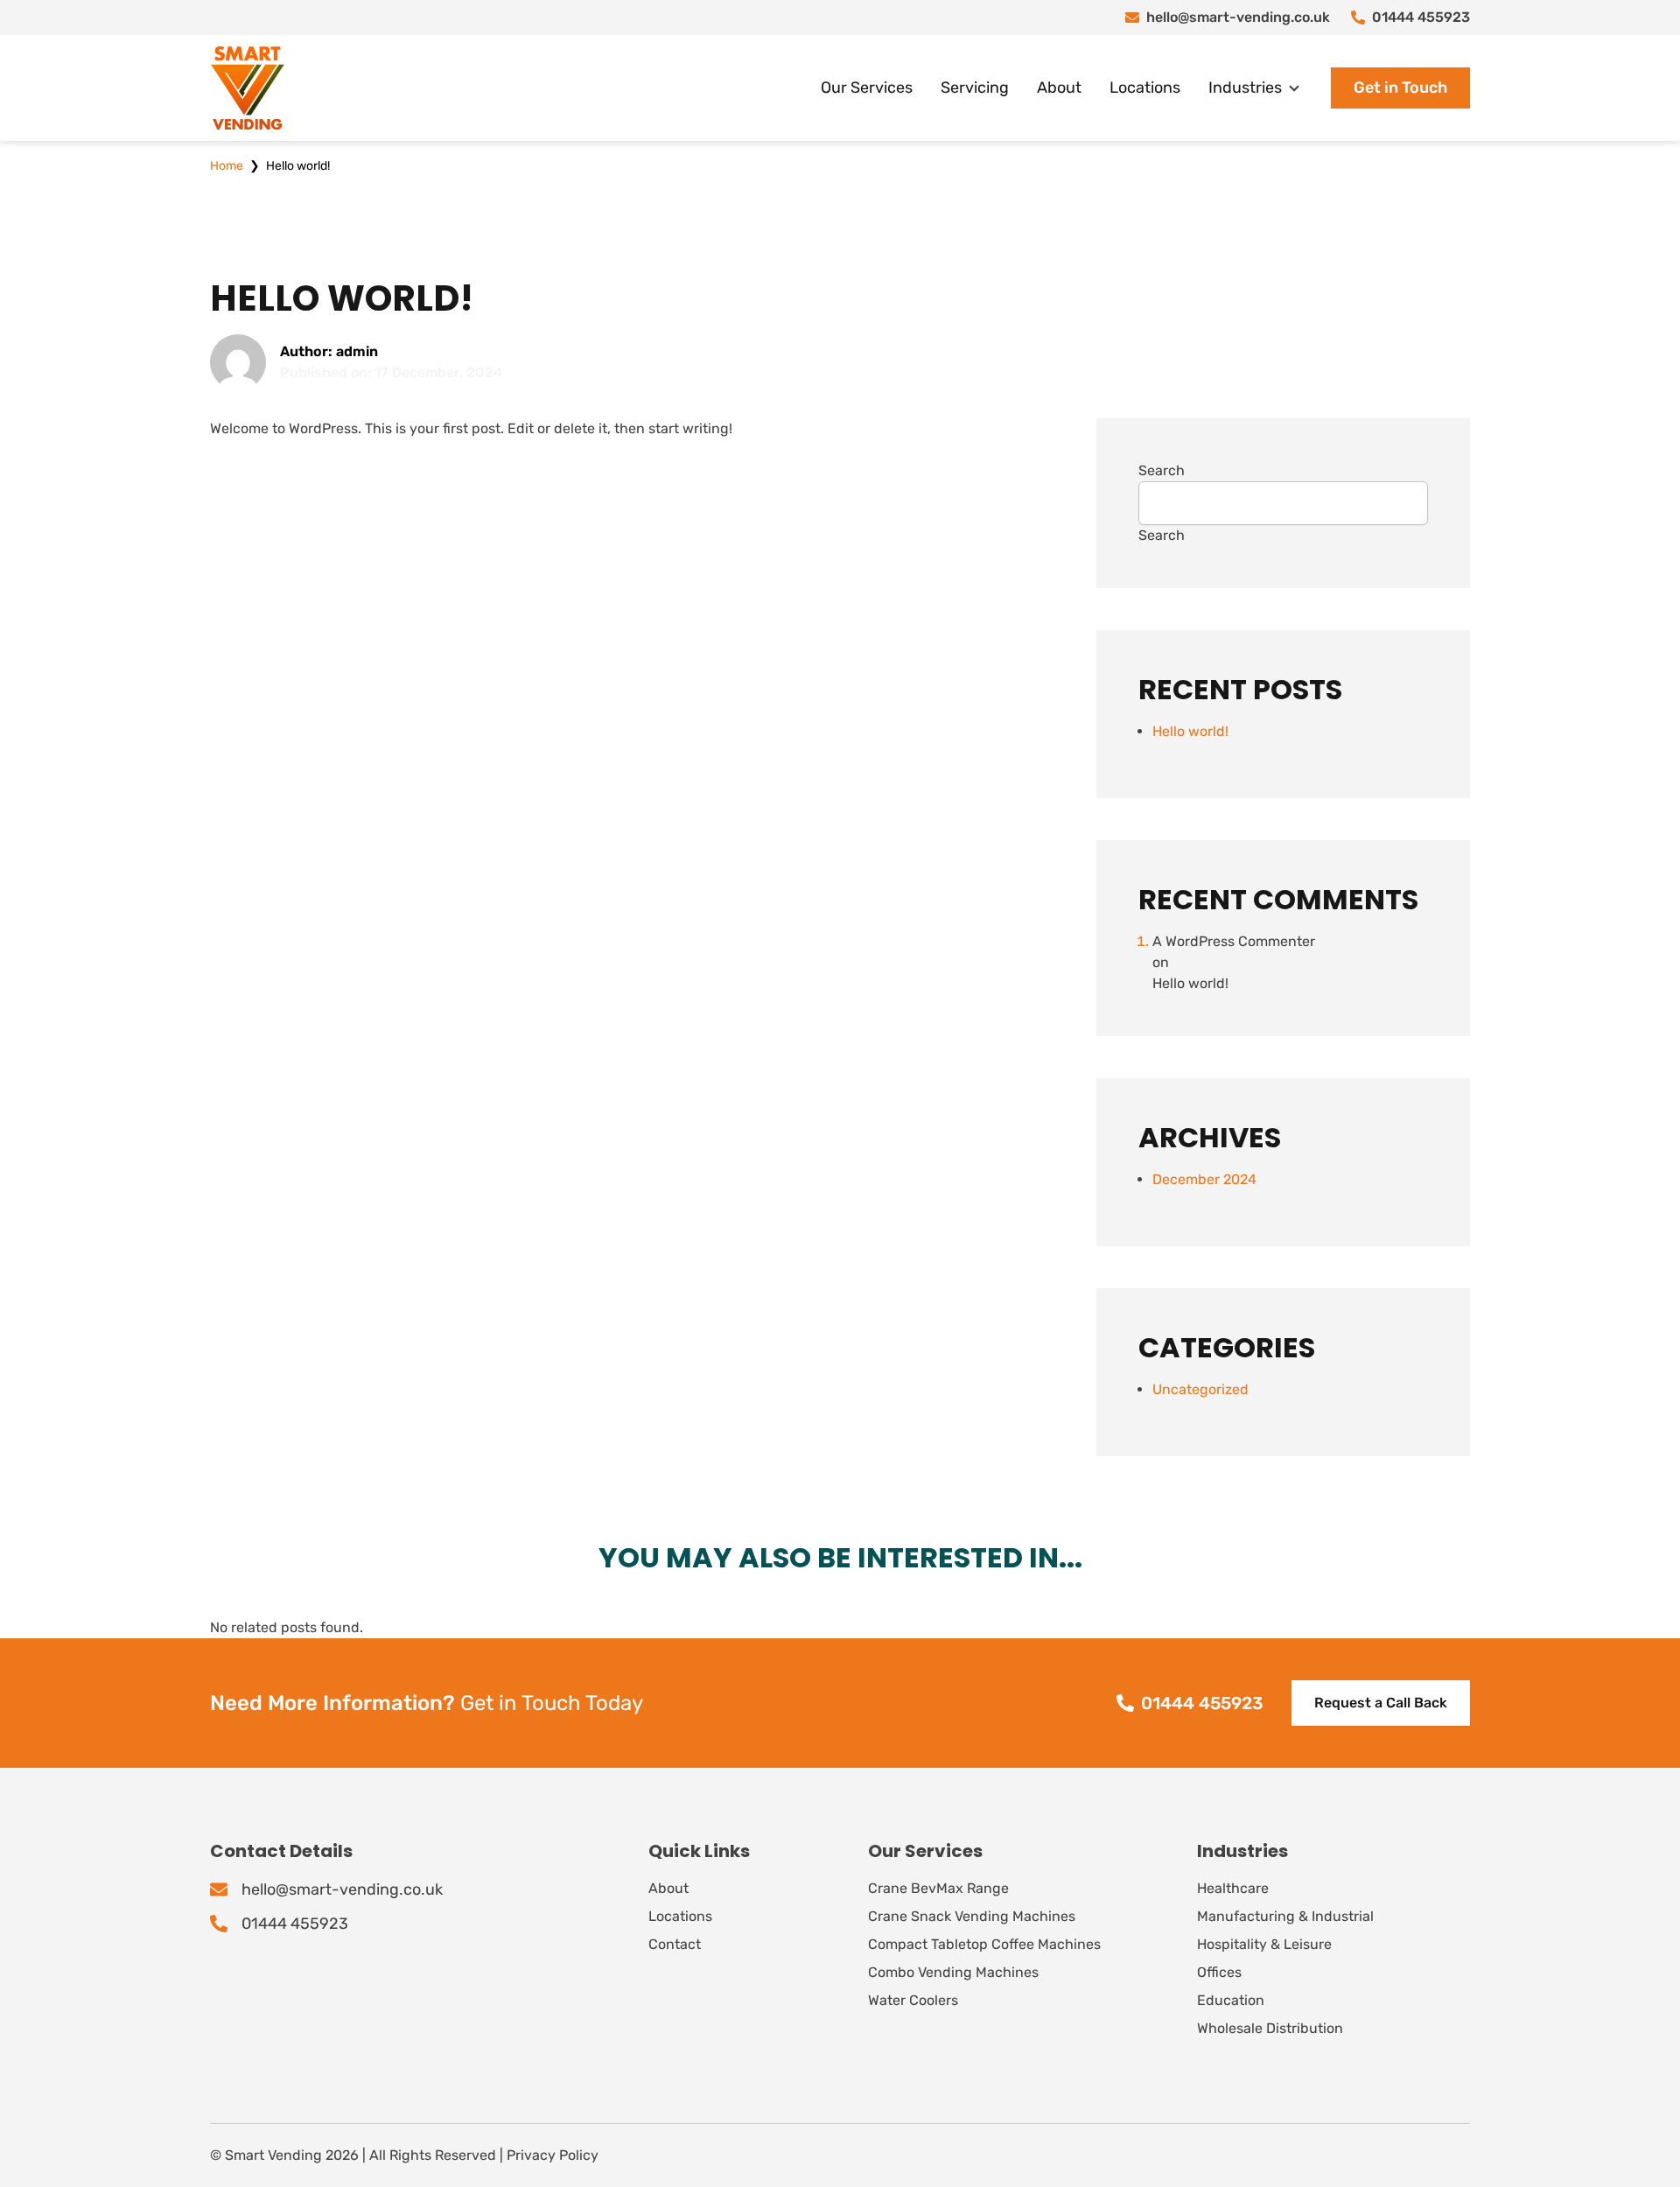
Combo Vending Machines (953, 1972)
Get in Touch (1400, 88)
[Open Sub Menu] (1292, 88)
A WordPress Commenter (1234, 941)
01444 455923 (1421, 17)
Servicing (975, 88)
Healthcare (1233, 1888)
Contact (675, 1944)
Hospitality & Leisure (1264, 1944)
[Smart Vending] (248, 88)
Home (227, 166)
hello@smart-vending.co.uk (1238, 17)
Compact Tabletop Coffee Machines (984, 1944)
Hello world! (1190, 731)
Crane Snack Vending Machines (972, 1916)
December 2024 (1204, 1179)
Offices (1219, 1972)
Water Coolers (913, 2000)
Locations (1145, 88)
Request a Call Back (1381, 1703)
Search (1162, 470)
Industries (1245, 88)
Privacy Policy (553, 2155)
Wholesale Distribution (1270, 2028)
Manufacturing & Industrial (1285, 1916)
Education (1231, 2000)
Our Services (867, 88)
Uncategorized (1200, 1389)
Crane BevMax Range (938, 1888)
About (1059, 88)
